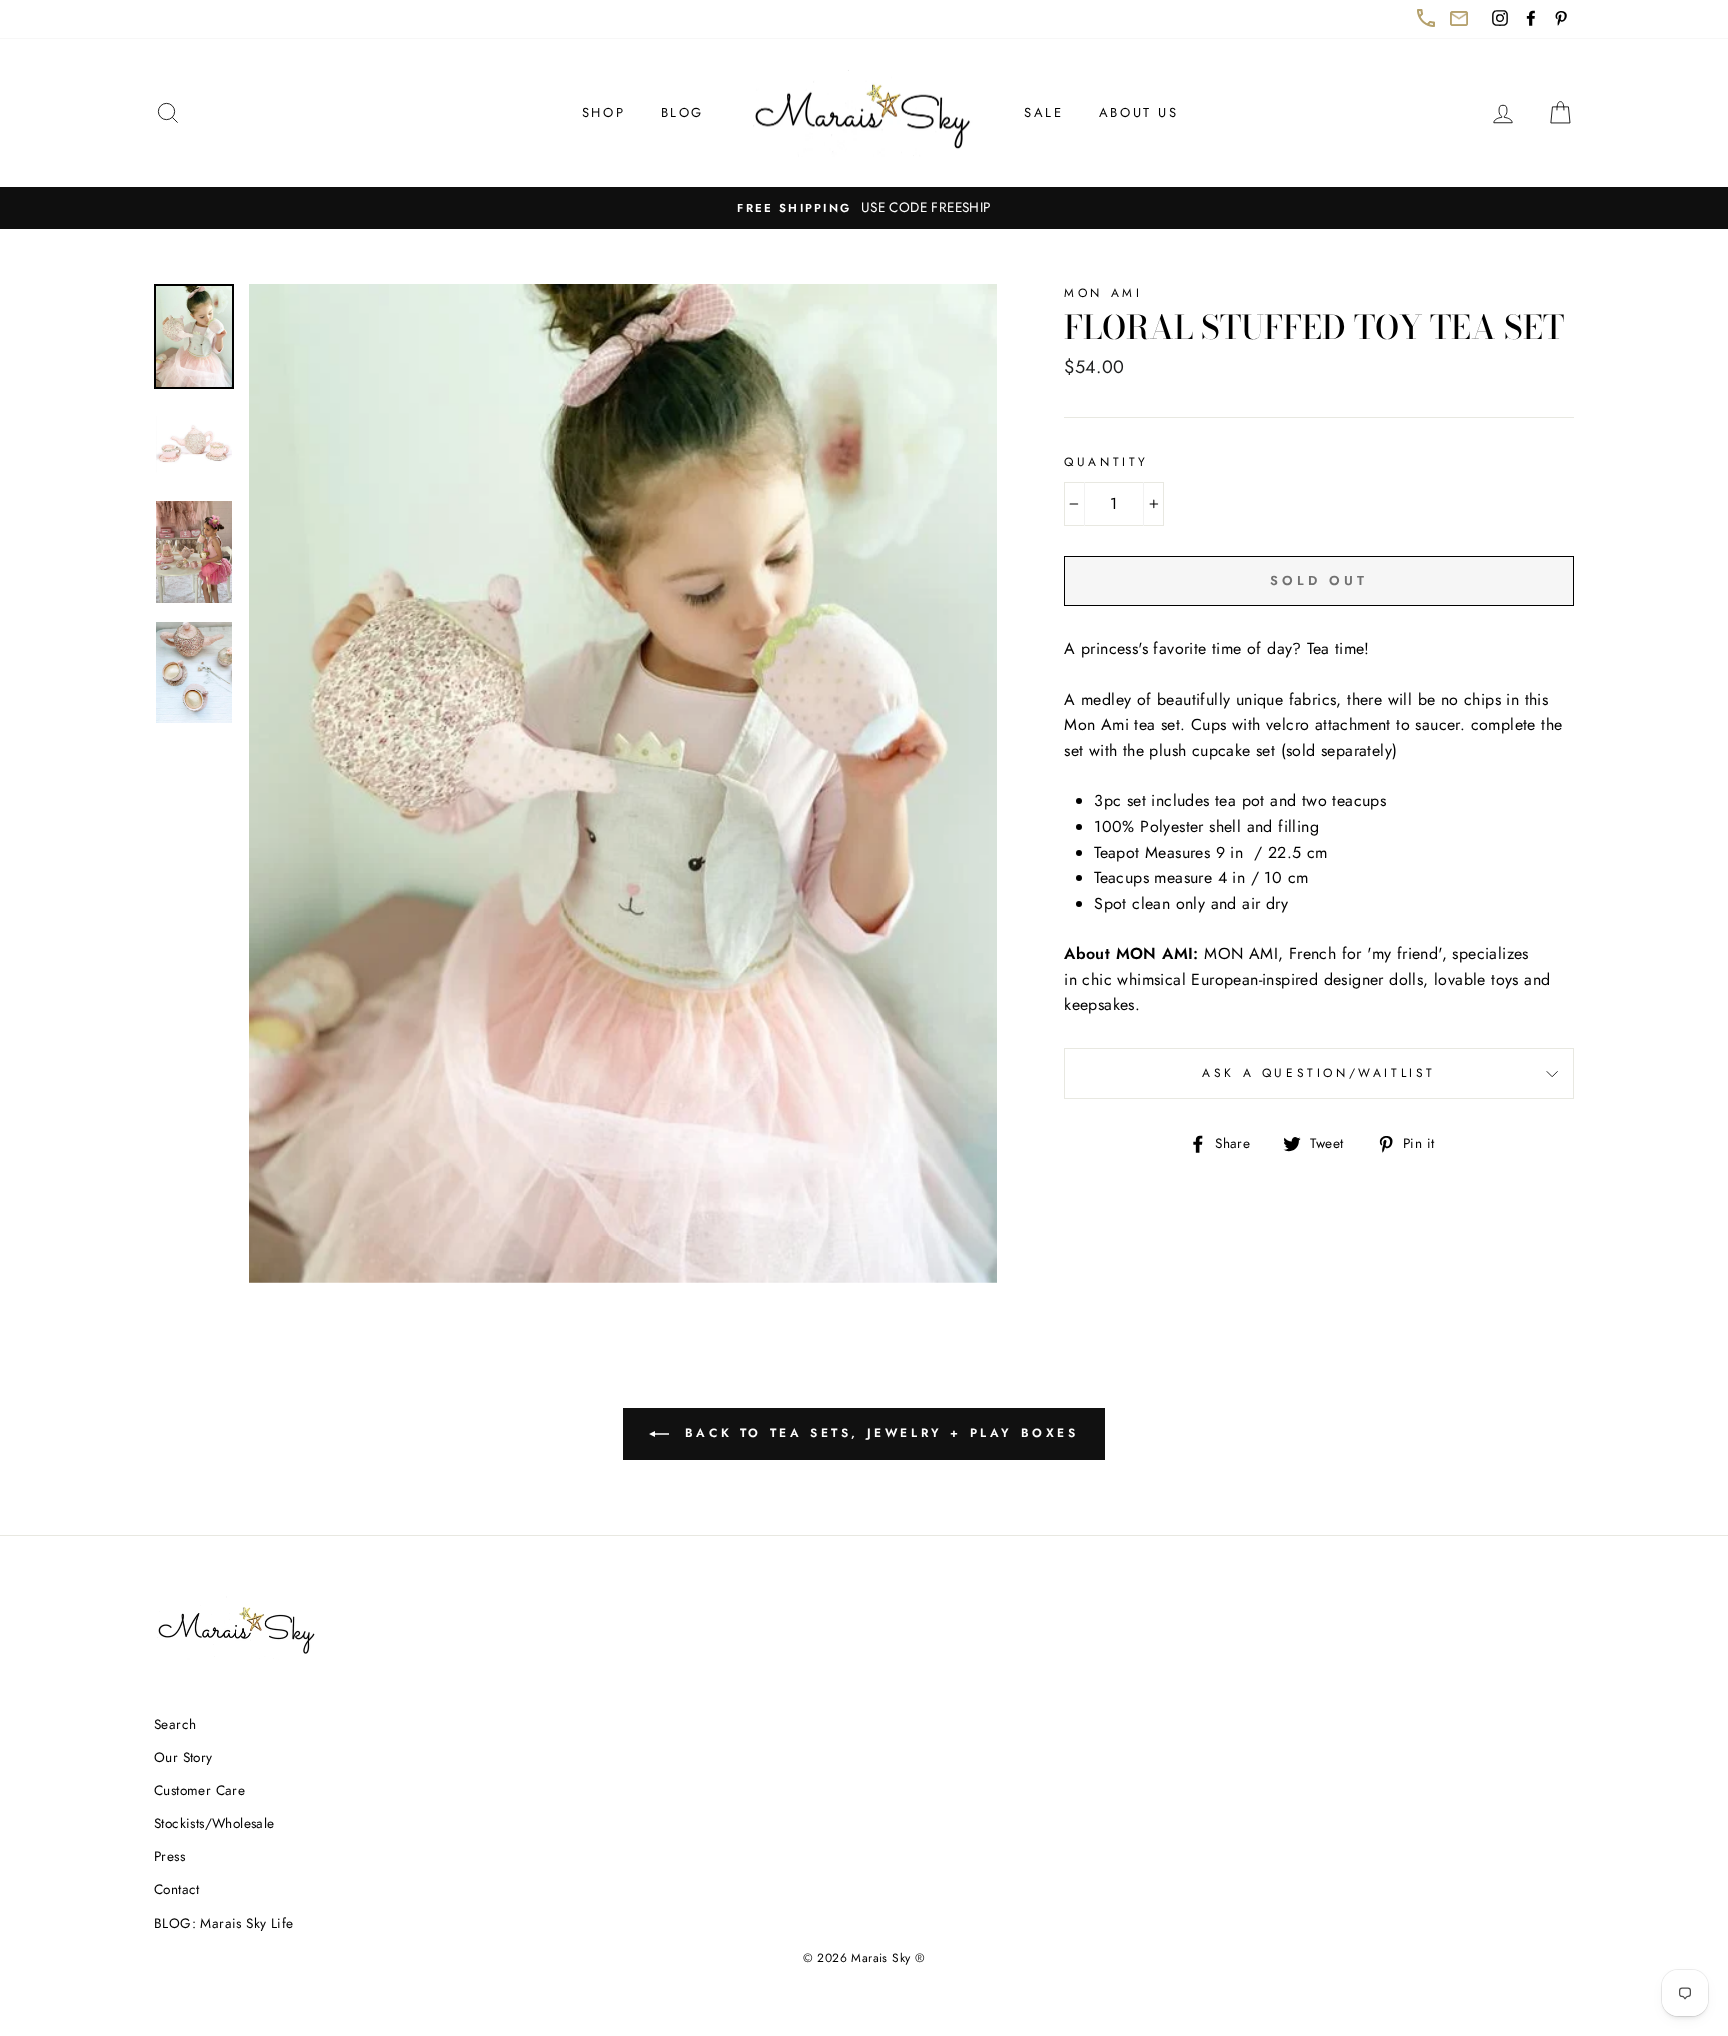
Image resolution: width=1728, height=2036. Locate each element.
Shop (603, 112)
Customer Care (199, 1790)
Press (169, 1856)
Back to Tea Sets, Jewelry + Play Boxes (890, 1441)
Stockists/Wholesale (214, 1823)
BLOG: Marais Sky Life (223, 1923)
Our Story (183, 1757)
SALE (1043, 112)
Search (175, 1724)
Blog (682, 112)
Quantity (1106, 462)
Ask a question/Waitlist (1388, 1081)
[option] (864, 208)
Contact (177, 1889)
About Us (1139, 112)
